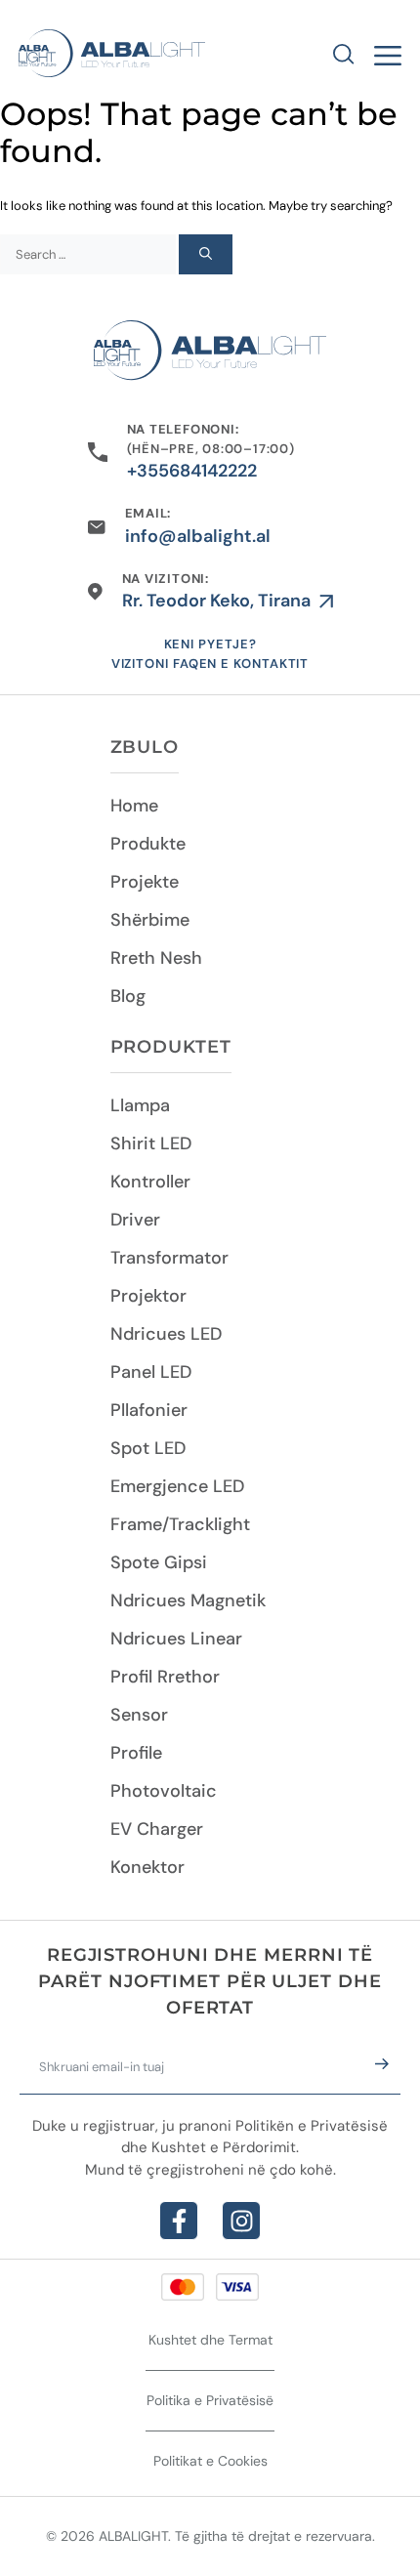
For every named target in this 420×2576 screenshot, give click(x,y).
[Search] (206, 255)
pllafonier (149, 1410)
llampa (140, 1105)
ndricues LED (166, 1334)
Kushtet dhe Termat (210, 2340)
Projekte (145, 882)
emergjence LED (177, 1486)
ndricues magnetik (188, 1600)
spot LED (148, 1448)
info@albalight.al (198, 536)
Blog (128, 996)
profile (136, 1753)
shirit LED (151, 1143)
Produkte (148, 844)
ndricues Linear (176, 1639)
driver (135, 1220)
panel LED (151, 1372)
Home (134, 806)
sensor (139, 1715)
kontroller (150, 1182)
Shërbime (150, 920)
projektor (148, 1296)
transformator (169, 1258)
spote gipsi (159, 1562)
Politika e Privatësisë (210, 2400)
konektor (147, 1867)
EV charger (157, 1829)
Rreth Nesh (156, 958)
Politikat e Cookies (210, 2461)
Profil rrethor (165, 1677)
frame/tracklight (180, 1524)
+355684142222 (192, 471)
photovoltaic (164, 1791)
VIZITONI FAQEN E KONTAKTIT (210, 664)
